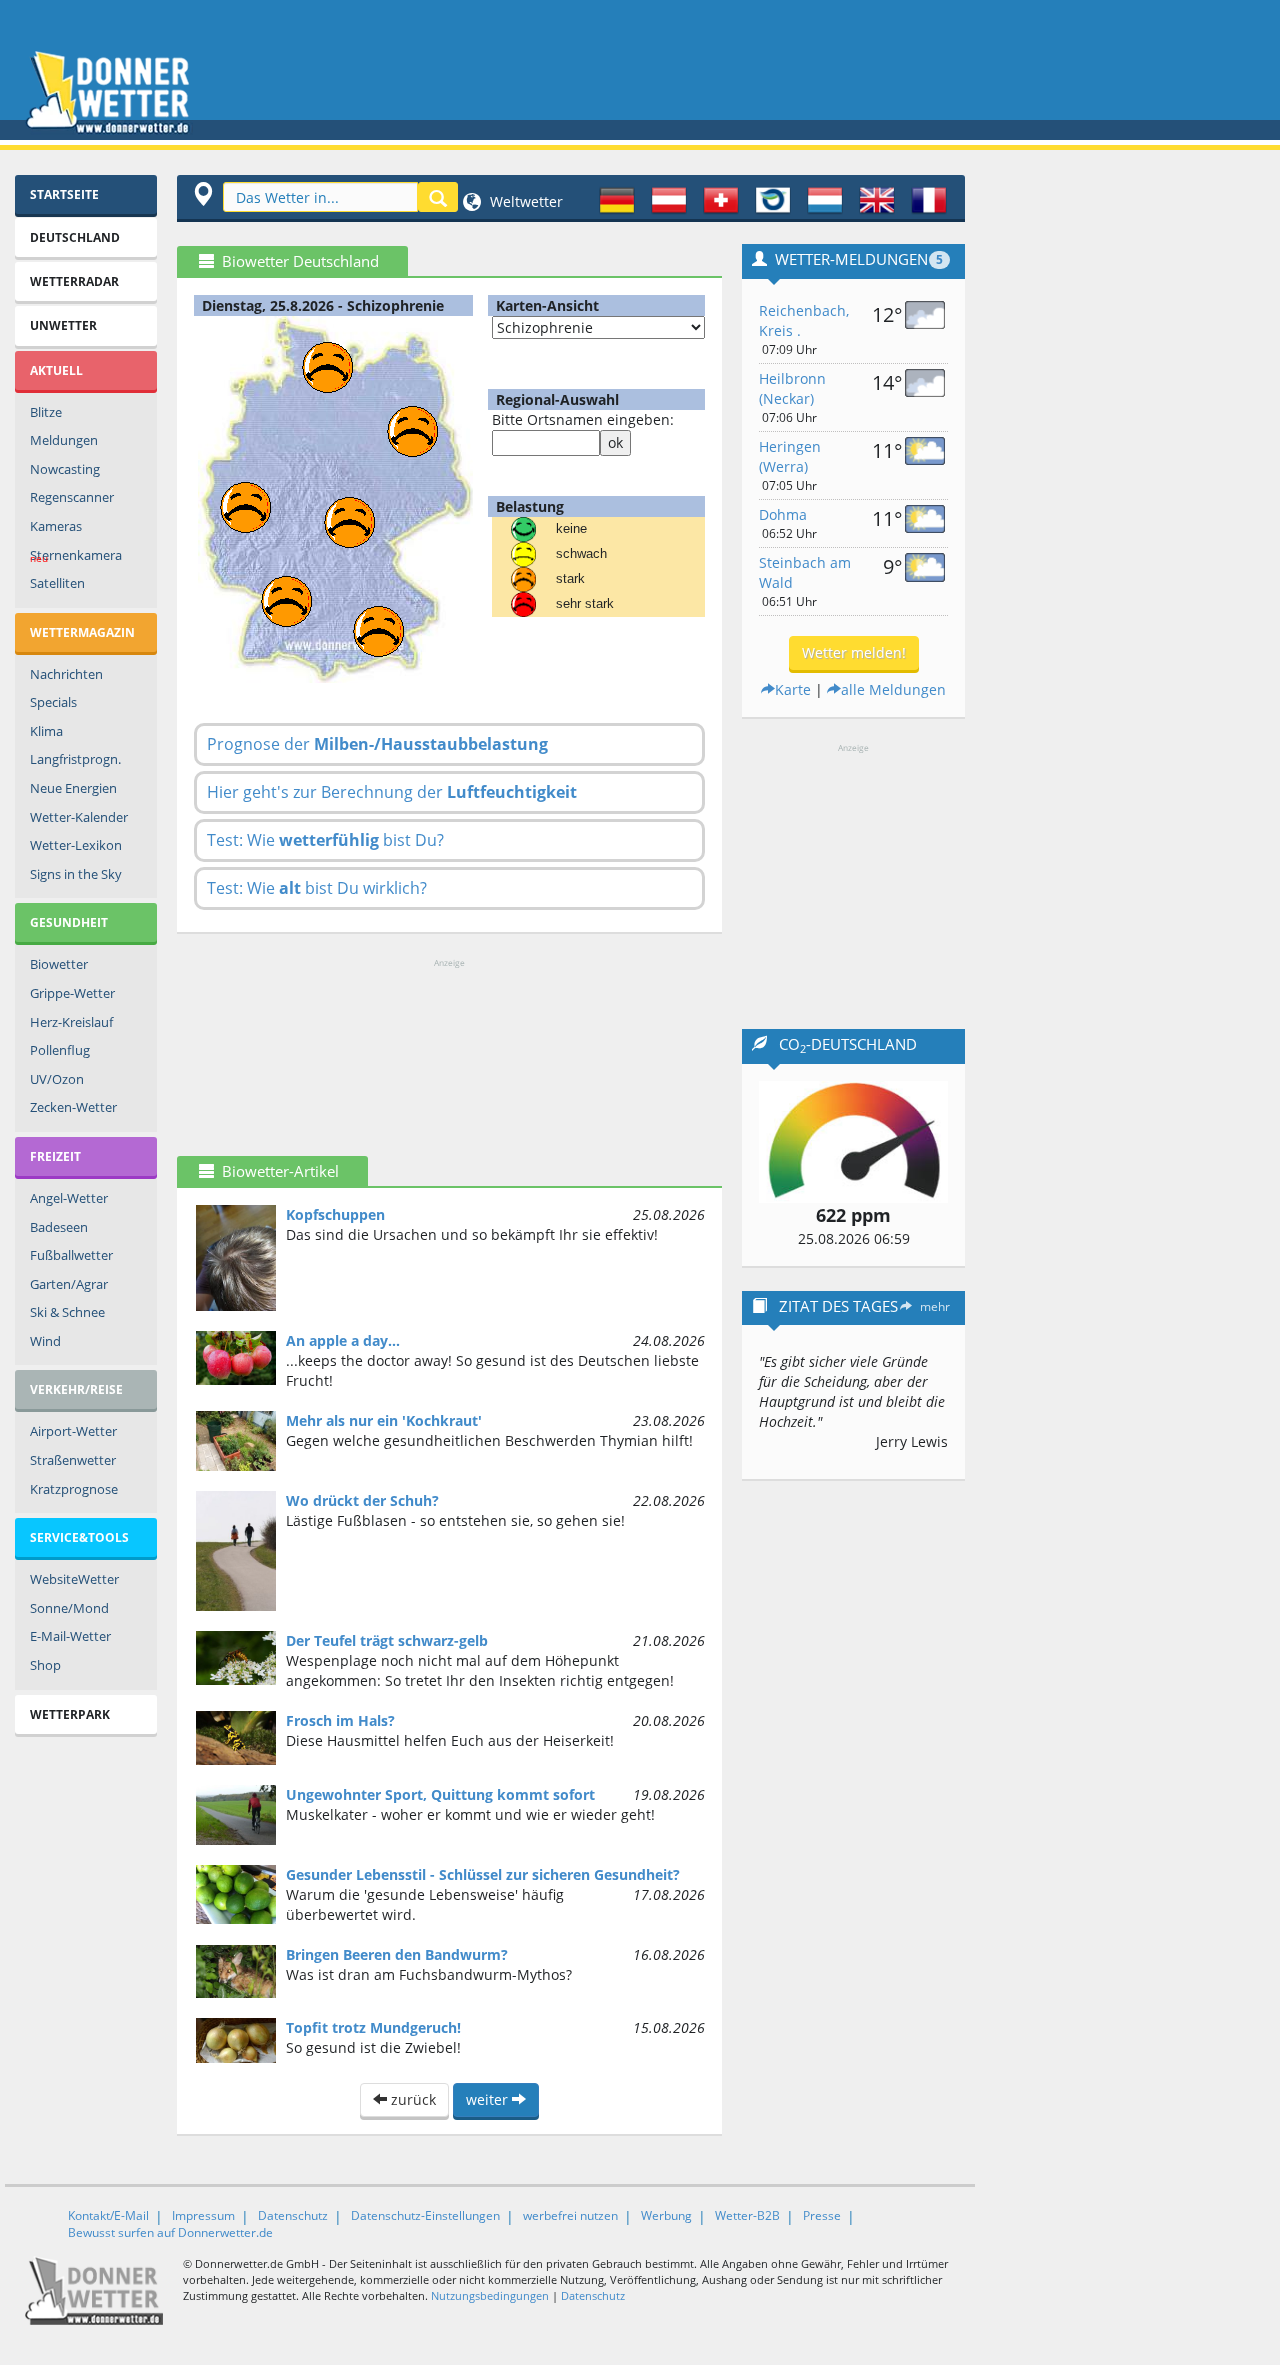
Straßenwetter (73, 1460)
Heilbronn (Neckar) (792, 388)
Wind (45, 1341)
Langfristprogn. (75, 759)
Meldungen (64, 440)
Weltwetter (524, 201)
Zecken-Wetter (73, 1107)
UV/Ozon (57, 1079)
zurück (411, 2099)
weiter (489, 2099)
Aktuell (56, 370)
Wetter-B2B (747, 2215)
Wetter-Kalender (79, 817)
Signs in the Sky (76, 874)
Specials (53, 702)
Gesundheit (69, 922)
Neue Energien (73, 788)
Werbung (666, 2215)
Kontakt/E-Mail (108, 2215)
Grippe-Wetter (72, 993)
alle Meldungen (893, 689)
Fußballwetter (71, 1255)
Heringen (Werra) (790, 456)
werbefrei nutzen (570, 2215)
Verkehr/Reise (76, 1389)
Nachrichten (66, 674)
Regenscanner (72, 497)
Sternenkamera (76, 556)
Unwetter (63, 325)
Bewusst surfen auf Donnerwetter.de (170, 2232)
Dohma (783, 514)
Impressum (203, 2215)
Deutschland (75, 237)
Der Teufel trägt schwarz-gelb (387, 1640)
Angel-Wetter (69, 1198)
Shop (45, 1665)
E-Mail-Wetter (70, 1636)
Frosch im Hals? (340, 1720)
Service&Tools (79, 1537)
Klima (46, 731)
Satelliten (57, 583)
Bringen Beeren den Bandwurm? (397, 1954)
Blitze (46, 412)
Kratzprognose (74, 1489)
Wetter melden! (854, 652)
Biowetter (59, 964)
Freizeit (55, 1156)
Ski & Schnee (67, 1312)
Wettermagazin (82, 632)
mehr (935, 1306)
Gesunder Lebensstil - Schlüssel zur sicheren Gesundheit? (483, 1874)
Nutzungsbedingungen (490, 2295)
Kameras (56, 526)
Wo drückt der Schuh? (362, 1500)
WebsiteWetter (74, 1579)
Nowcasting (65, 469)
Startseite (64, 194)
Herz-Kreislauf (71, 1022)
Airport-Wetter (73, 1431)
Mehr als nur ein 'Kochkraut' (384, 1420)
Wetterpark (70, 1714)
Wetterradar (74, 281)
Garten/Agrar (69, 1284)
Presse (822, 2215)
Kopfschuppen (335, 1214)
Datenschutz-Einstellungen (425, 2215)
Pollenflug (60, 1050)
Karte (793, 689)
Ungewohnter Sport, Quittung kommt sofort (440, 1794)
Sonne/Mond (69, 1608)
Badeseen (59, 1227)
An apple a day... (343, 1340)
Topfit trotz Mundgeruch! (373, 2027)
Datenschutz (293, 2215)
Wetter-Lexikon (76, 845)
